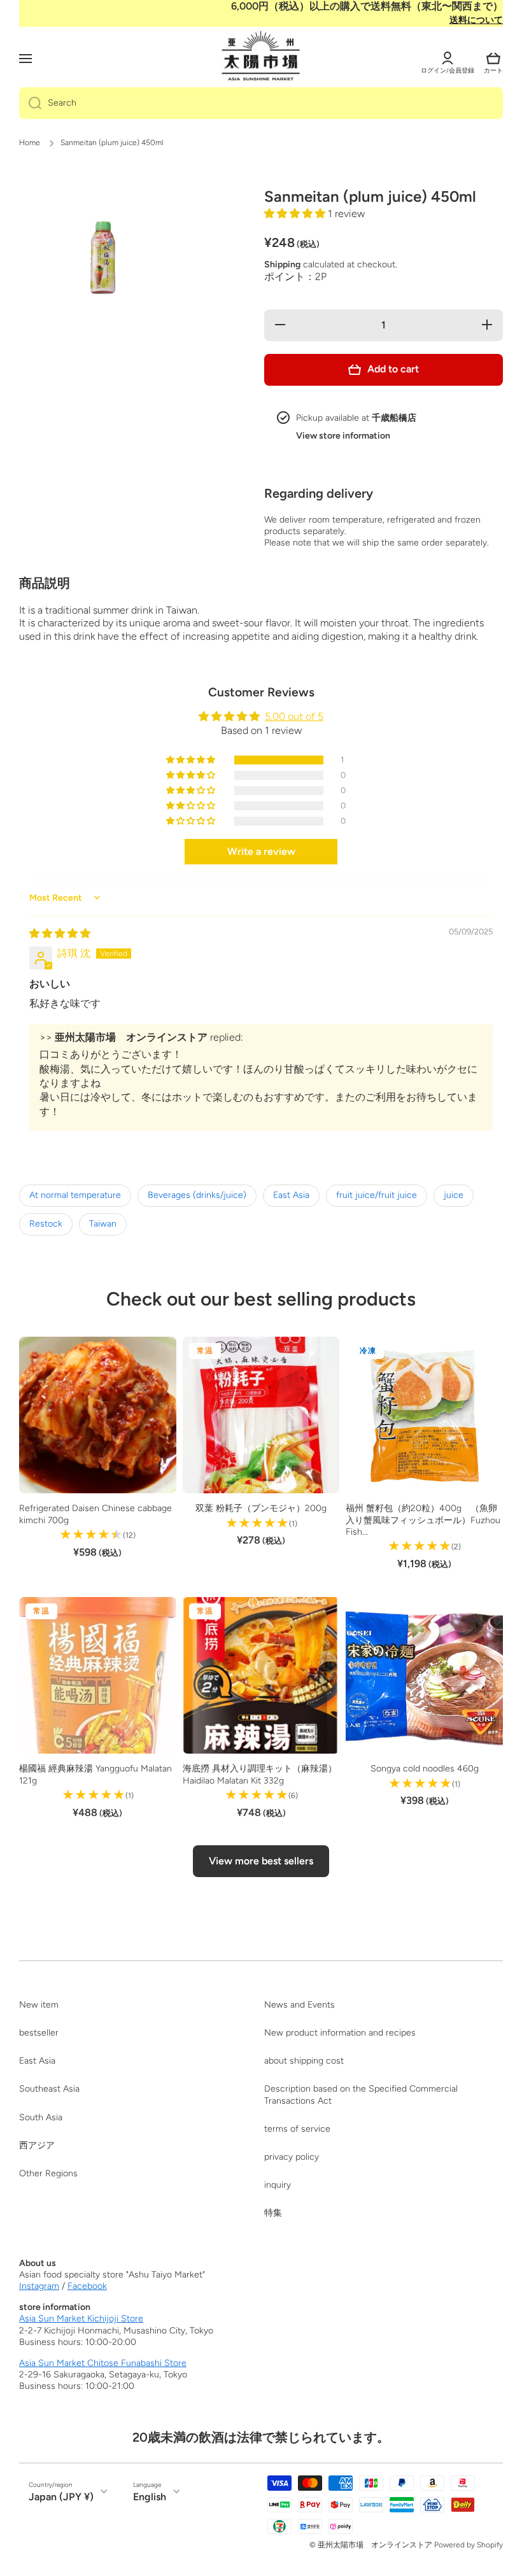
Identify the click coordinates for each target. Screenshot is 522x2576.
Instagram (39, 2286)
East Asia (291, 1195)
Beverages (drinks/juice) (197, 1195)
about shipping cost (304, 2061)
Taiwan (103, 1224)
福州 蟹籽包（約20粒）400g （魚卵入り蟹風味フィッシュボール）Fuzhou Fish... (423, 1520)
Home (30, 143)
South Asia (41, 2117)
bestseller (39, 2033)
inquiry (278, 2185)
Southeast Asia (49, 2089)
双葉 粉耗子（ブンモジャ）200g (261, 1508)
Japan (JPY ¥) (61, 2497)
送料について (476, 20)
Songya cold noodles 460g (425, 1769)
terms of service (297, 2129)
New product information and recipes (340, 2033)
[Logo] (261, 57)
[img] (60, 933)
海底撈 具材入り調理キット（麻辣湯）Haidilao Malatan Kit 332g (260, 1774)
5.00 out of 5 (294, 716)
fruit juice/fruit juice (377, 1195)
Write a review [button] (261, 851)
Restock (46, 1224)
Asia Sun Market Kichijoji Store (81, 2319)
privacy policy (292, 2157)
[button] (493, 59)
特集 (273, 2213)
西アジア (37, 2145)
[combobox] (261, 103)
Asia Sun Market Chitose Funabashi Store (103, 2363)
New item (39, 2005)
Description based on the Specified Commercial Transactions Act (361, 2094)
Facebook (87, 2286)
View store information (343, 436)
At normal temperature (75, 1195)
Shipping (282, 264)
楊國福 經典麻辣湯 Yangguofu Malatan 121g (95, 1774)
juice (454, 1195)
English (150, 2497)
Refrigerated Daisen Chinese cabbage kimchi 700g (95, 1514)
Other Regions (48, 2173)
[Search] (30, 103)
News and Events (300, 2005)
